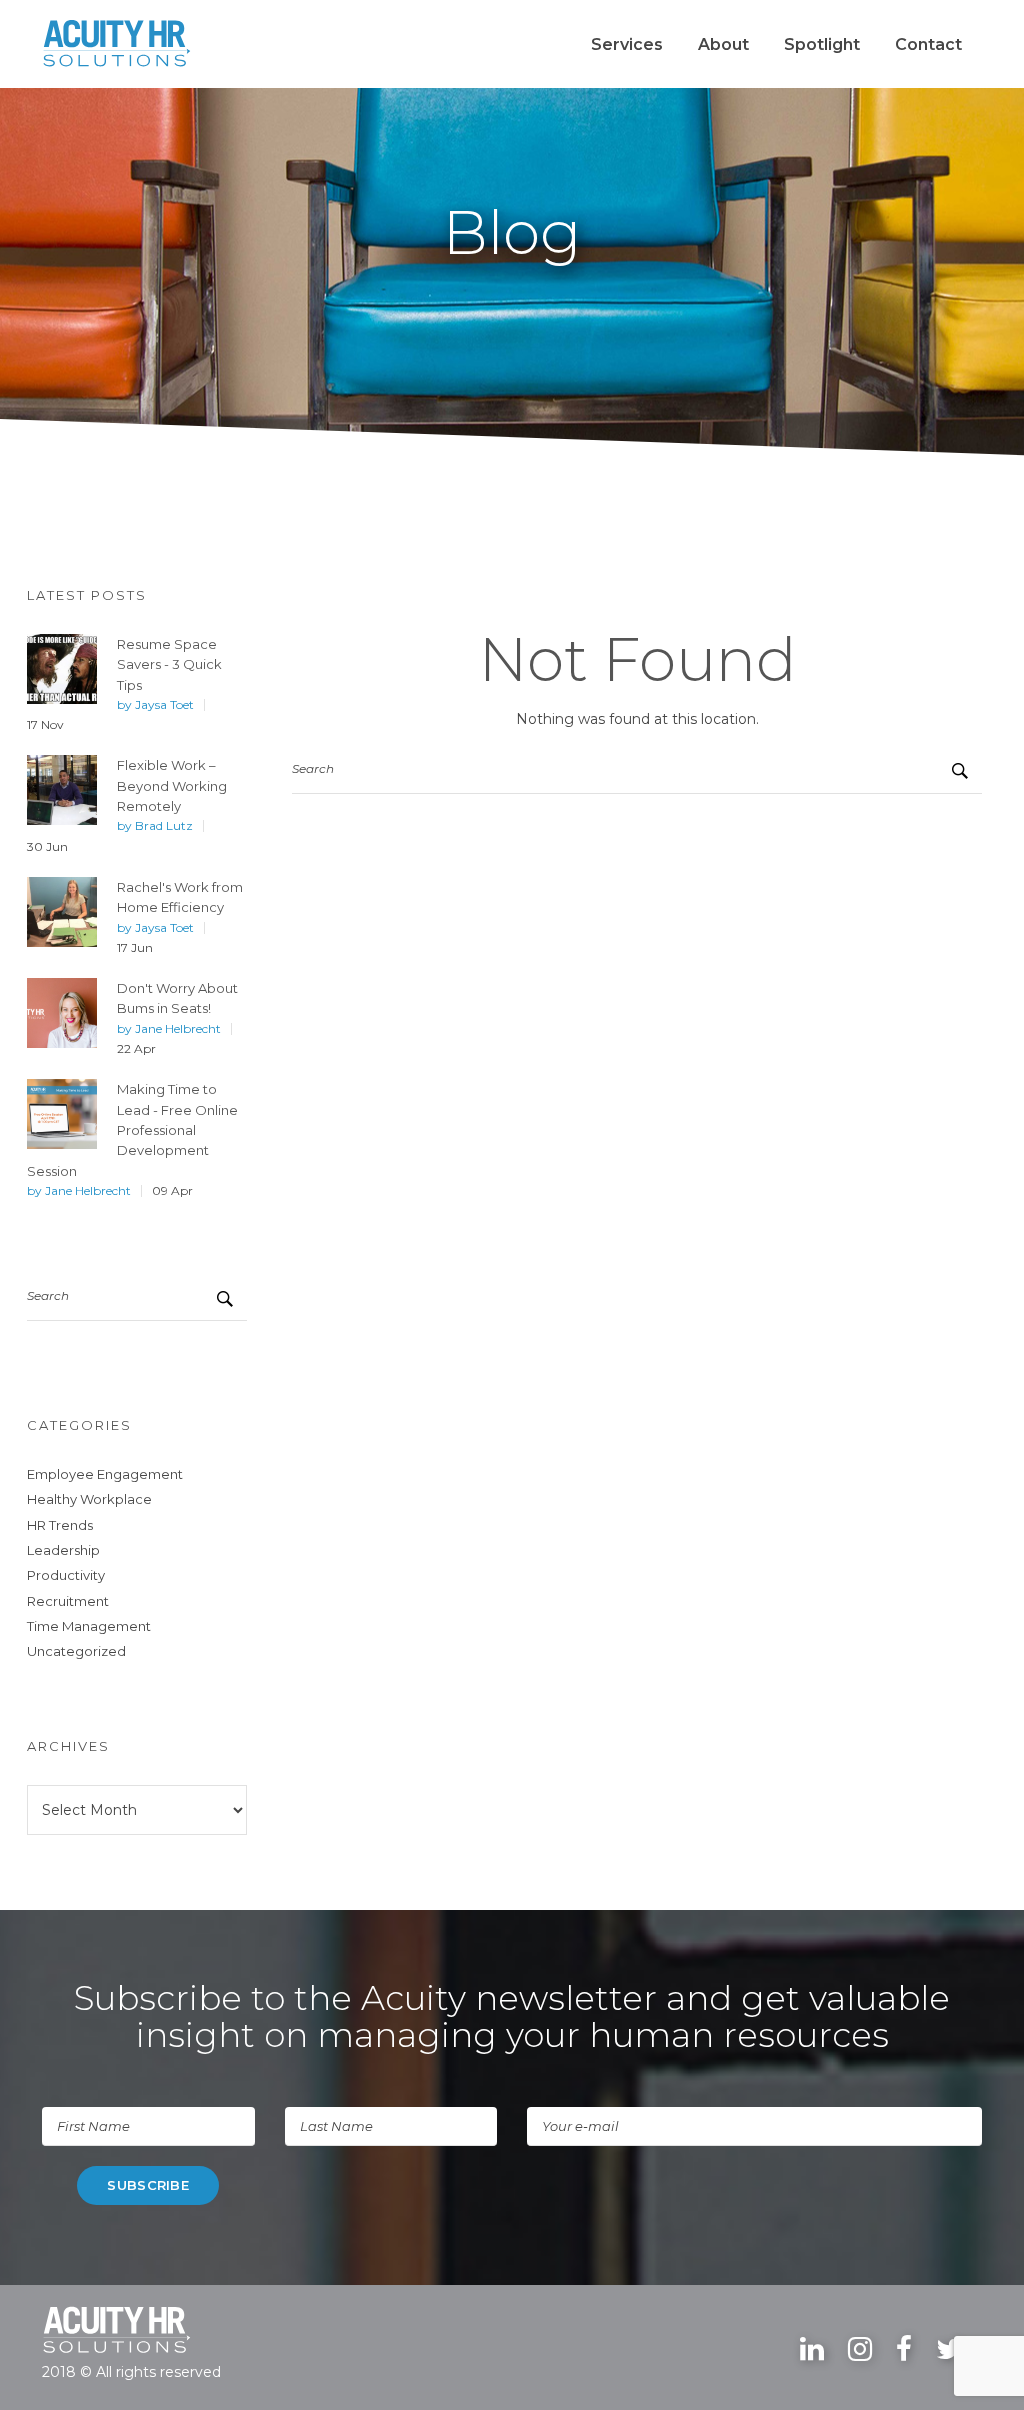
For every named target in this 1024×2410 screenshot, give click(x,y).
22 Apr (136, 1049)
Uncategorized (76, 1651)
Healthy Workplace (89, 1499)
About (723, 44)
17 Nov (45, 725)
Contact (928, 44)
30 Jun (47, 847)
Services (627, 44)
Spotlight (822, 44)
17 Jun (135, 948)
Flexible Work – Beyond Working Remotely (172, 785)
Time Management (89, 1626)
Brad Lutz (164, 826)
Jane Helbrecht (178, 1029)
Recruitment (68, 1601)
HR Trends (60, 1525)
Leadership (63, 1550)
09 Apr (172, 1191)
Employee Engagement (105, 1474)
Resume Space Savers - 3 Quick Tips (169, 664)
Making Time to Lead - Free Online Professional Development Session (132, 1129)
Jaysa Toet (164, 705)
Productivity (66, 1575)
